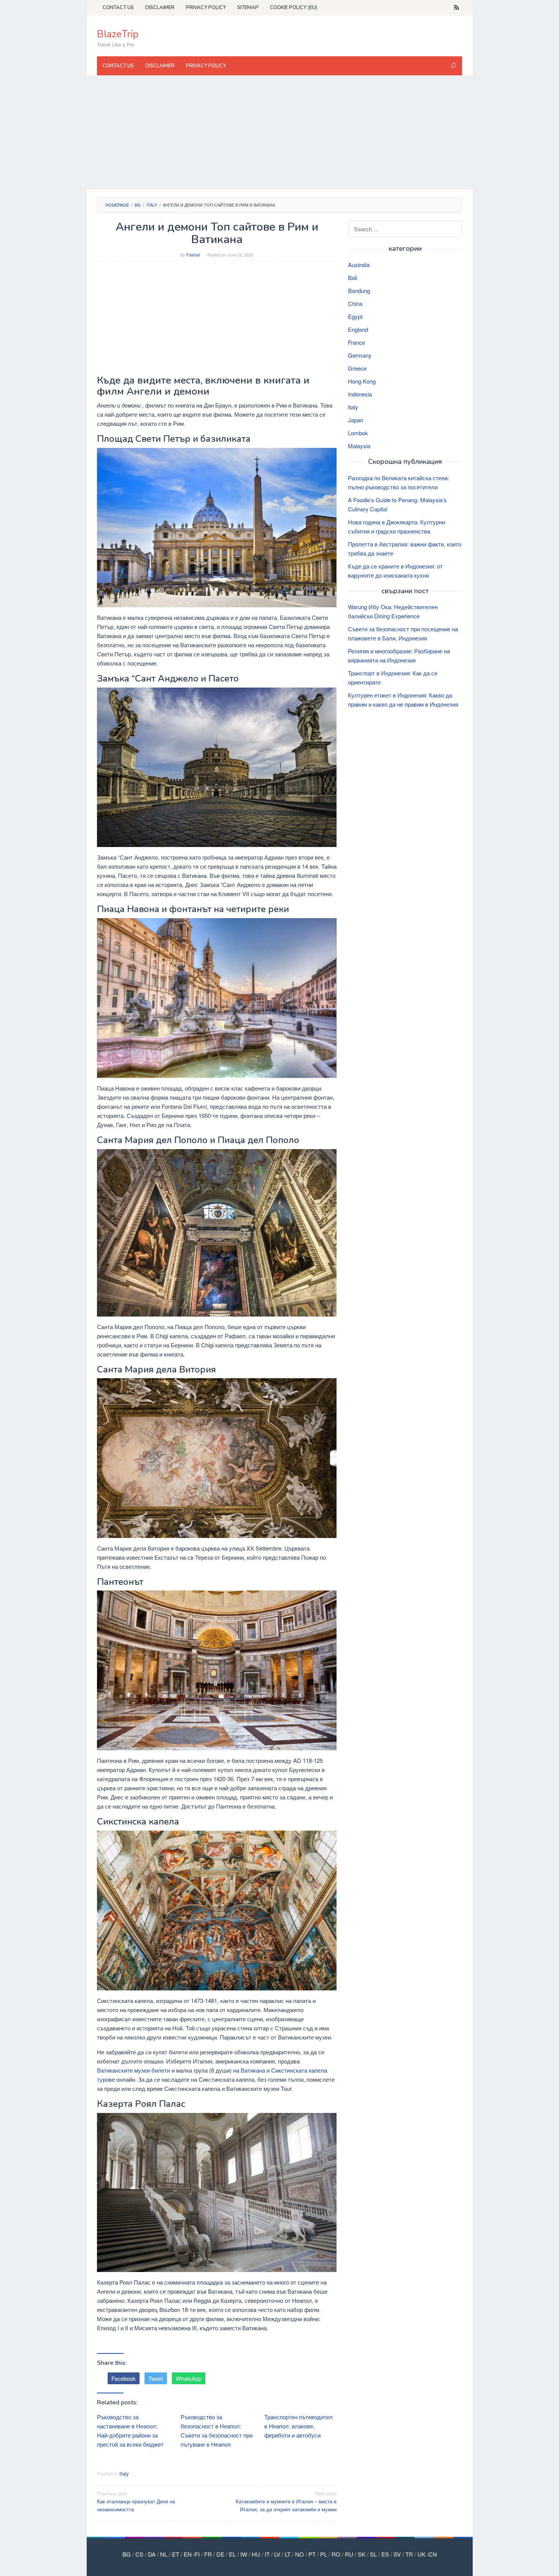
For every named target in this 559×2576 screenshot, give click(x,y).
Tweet (156, 2378)
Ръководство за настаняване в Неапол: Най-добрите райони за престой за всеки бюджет (130, 2430)
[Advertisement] (280, 132)
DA (152, 2554)
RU (349, 2554)
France (357, 342)
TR (409, 2554)
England (358, 329)
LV (277, 2554)
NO (299, 2554)
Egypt (355, 316)
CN (433, 2554)
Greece (357, 368)
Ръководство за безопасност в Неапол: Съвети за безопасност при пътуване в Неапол (217, 2430)
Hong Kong (362, 381)
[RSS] (457, 8)
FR (208, 2554)
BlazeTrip (118, 34)
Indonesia (360, 394)
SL (373, 2554)
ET (175, 2554)
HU (256, 2554)
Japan (356, 420)
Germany (360, 355)
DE (220, 2554)
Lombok (358, 433)
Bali (353, 278)
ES (385, 2554)
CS (139, 2554)
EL (232, 2554)
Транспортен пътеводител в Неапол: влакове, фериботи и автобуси (299, 2426)
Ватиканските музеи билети (133, 2070)
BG (127, 2554)
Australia (359, 265)
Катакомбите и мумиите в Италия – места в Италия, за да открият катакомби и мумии (286, 2501)
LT (288, 2554)
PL (324, 2554)
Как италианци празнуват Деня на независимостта (136, 2501)
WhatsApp (189, 2378)
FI (197, 2554)
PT (312, 2554)
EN (188, 2554)
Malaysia (359, 446)
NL (164, 2554)
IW (244, 2554)
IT (267, 2554)
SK (362, 2554)
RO (336, 2554)
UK (422, 2554)
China (355, 303)
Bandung (359, 291)
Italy (124, 2473)
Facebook (124, 2378)
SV (397, 2554)
